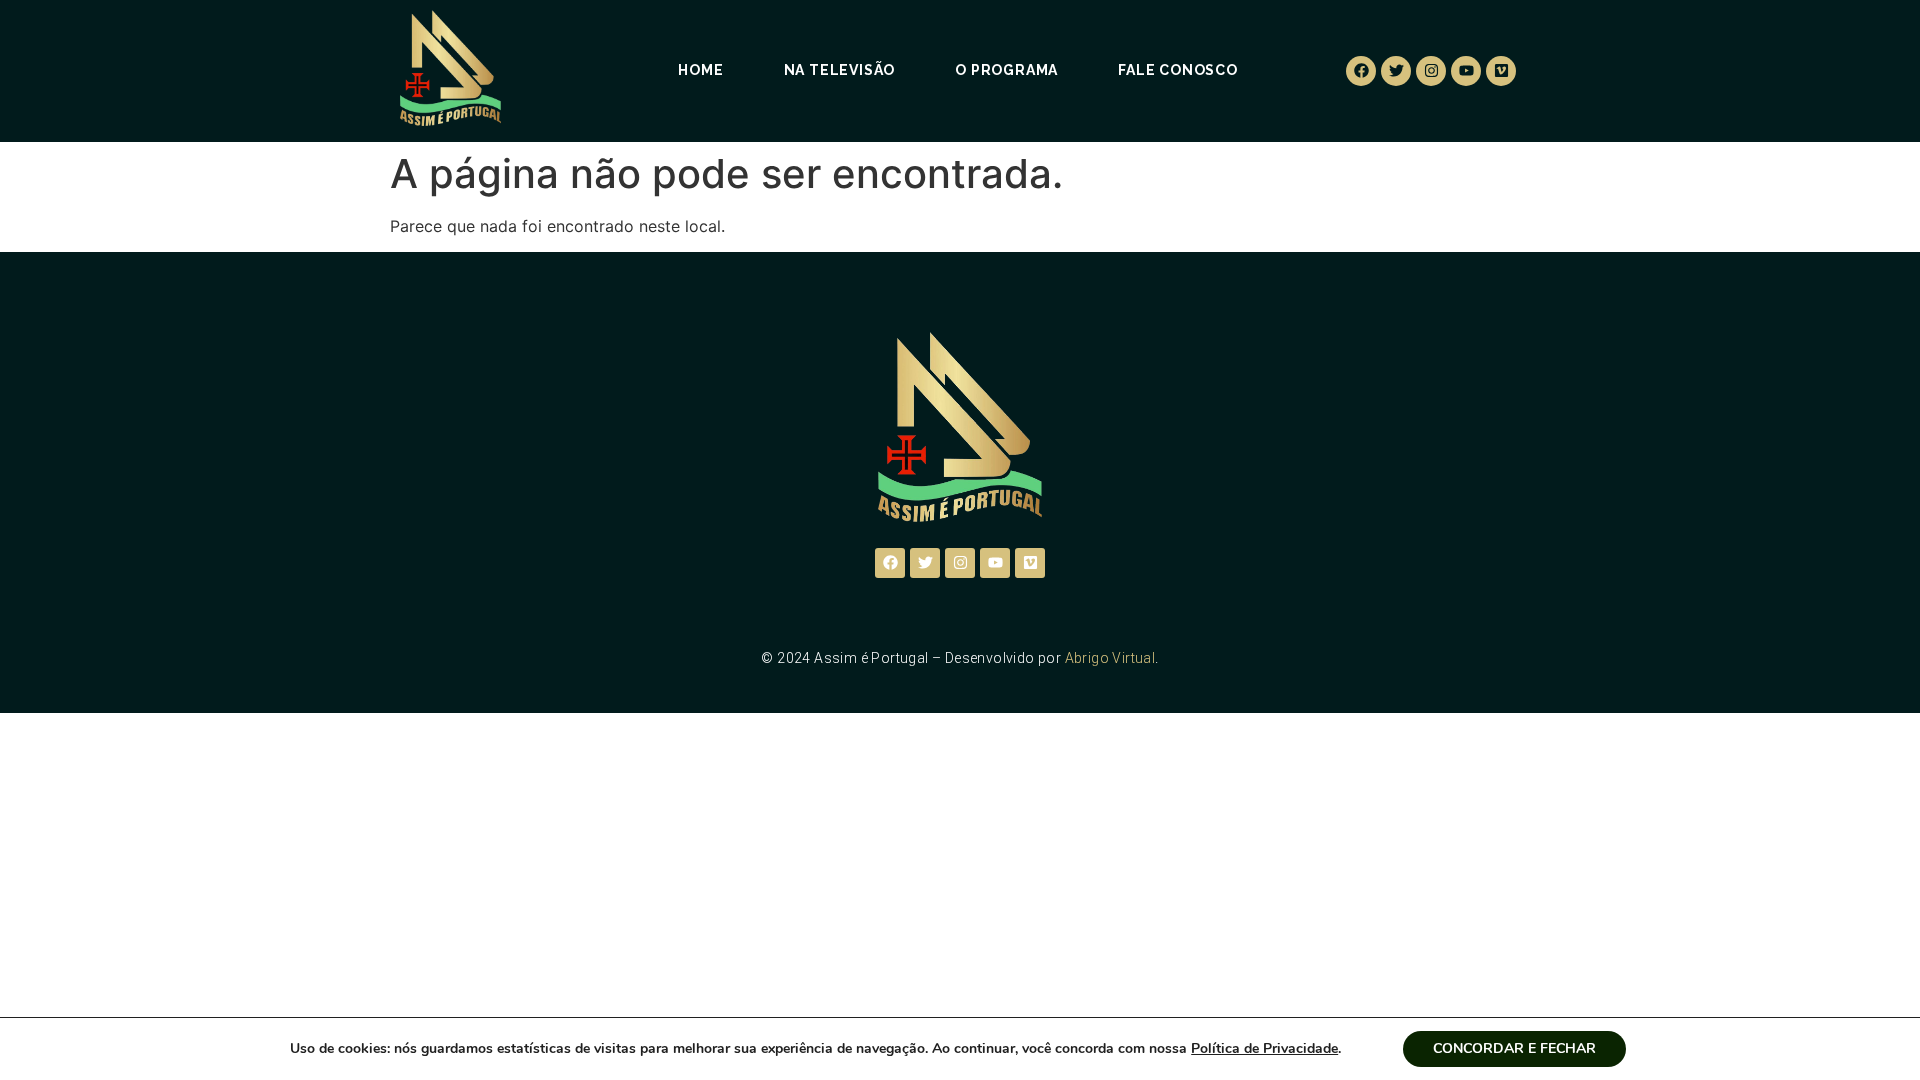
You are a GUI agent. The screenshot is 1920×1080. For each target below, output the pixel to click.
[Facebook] (1361, 71)
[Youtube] (1466, 71)
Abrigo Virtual (1110, 658)
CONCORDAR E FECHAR (1514, 1048)
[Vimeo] (1501, 71)
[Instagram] (1431, 71)
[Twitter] (1396, 71)
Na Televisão (840, 70)
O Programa (1006, 70)
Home (700, 70)
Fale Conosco (1178, 70)
